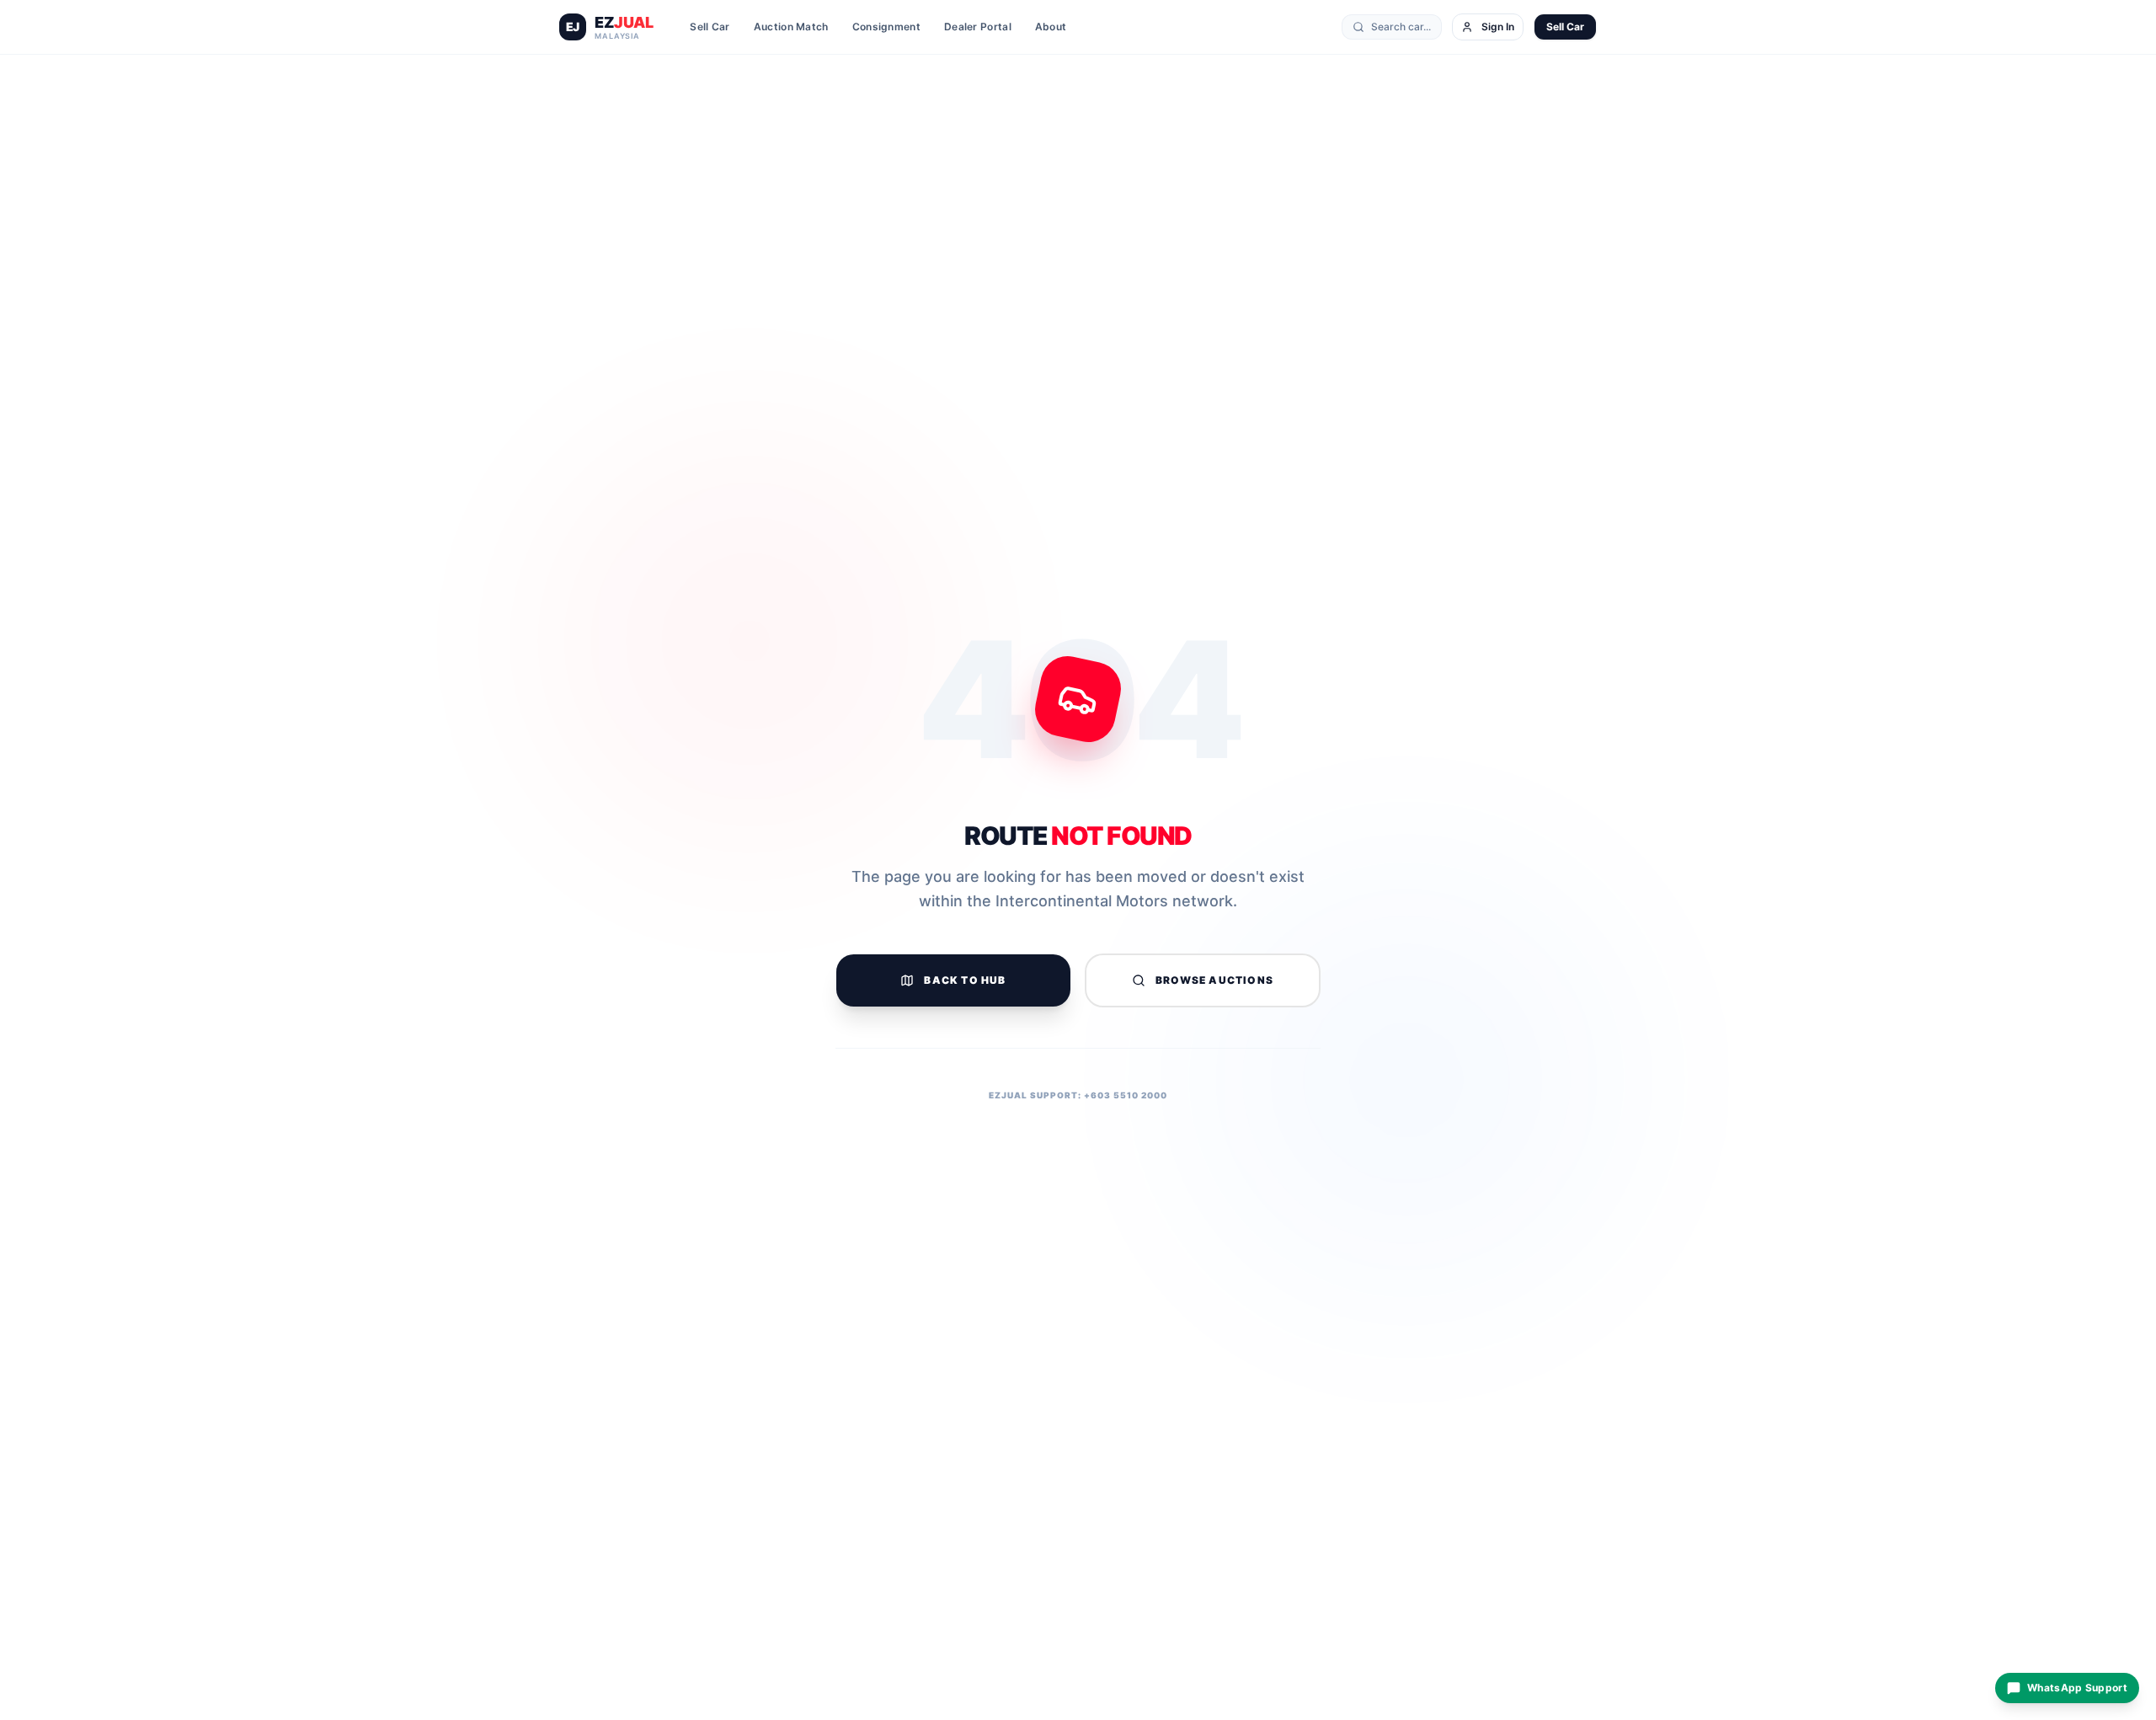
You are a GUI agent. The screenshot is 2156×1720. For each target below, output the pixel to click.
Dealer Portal (978, 27)
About (1051, 27)
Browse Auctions (1214, 980)
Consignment (886, 27)
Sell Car (710, 27)
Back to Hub (965, 980)
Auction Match (791, 27)
